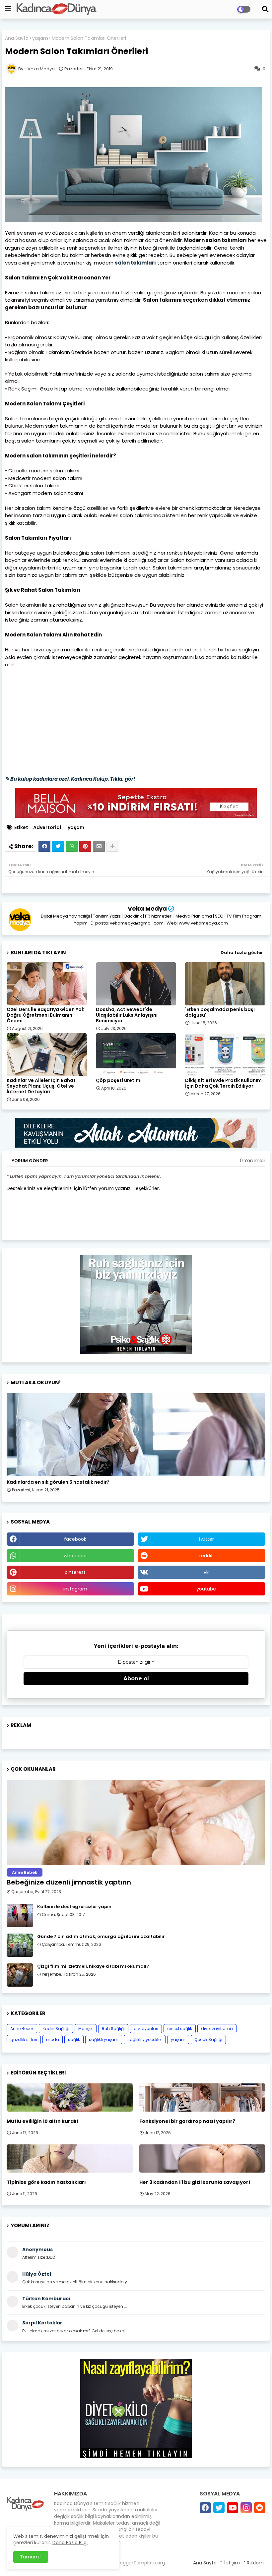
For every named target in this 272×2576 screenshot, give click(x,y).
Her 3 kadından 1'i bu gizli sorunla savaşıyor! (195, 2182)
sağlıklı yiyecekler (145, 2039)
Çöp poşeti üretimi (119, 1080)
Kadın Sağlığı (56, 2029)
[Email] (99, 846)
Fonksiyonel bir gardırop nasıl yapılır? (187, 2121)
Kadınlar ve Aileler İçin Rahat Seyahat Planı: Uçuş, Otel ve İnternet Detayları (41, 1086)
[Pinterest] (85, 846)
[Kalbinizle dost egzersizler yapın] (20, 1915)
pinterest (75, 1572)
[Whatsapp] (72, 846)
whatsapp (75, 1556)
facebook (75, 1539)
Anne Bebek (22, 2029)
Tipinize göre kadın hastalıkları (46, 2182)
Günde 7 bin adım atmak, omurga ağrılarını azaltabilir (101, 1937)
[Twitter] (58, 846)
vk (206, 1572)
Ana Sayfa (17, 38)
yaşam (40, 38)
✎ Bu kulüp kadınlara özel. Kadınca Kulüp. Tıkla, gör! (70, 779)
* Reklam (253, 2563)
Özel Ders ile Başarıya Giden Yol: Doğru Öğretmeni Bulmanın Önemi (45, 1015)
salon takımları (135, 263)
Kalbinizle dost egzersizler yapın (74, 1907)
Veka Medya (147, 908)
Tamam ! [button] (31, 2557)
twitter (206, 1539)
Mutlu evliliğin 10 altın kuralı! (43, 2121)
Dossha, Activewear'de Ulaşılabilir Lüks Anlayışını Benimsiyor (127, 1015)
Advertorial (47, 828)
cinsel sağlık (180, 2029)
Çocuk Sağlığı (208, 2039)
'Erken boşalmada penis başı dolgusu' (220, 1012)
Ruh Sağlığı (113, 2029)
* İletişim (230, 2563)
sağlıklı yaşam (104, 2039)
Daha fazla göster (242, 953)
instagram (75, 1589)
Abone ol (136, 1678)
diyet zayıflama (217, 2029)
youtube (206, 1589)
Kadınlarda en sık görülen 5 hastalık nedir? (58, 1482)
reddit (206, 1556)
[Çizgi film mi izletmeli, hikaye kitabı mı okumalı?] (20, 1975)
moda (53, 2039)
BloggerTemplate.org (140, 2563)
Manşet (86, 2029)
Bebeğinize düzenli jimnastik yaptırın (69, 1882)
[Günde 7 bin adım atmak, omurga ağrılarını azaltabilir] (20, 1945)
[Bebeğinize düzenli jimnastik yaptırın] (136, 1822)
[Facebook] (44, 846)
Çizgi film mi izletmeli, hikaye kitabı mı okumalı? (93, 1966)
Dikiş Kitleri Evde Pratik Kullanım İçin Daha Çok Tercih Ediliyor (223, 1083)
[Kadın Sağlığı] (136, 1435)
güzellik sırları (24, 2039)
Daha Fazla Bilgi (70, 2543)
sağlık (74, 2039)
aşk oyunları (146, 2029)
